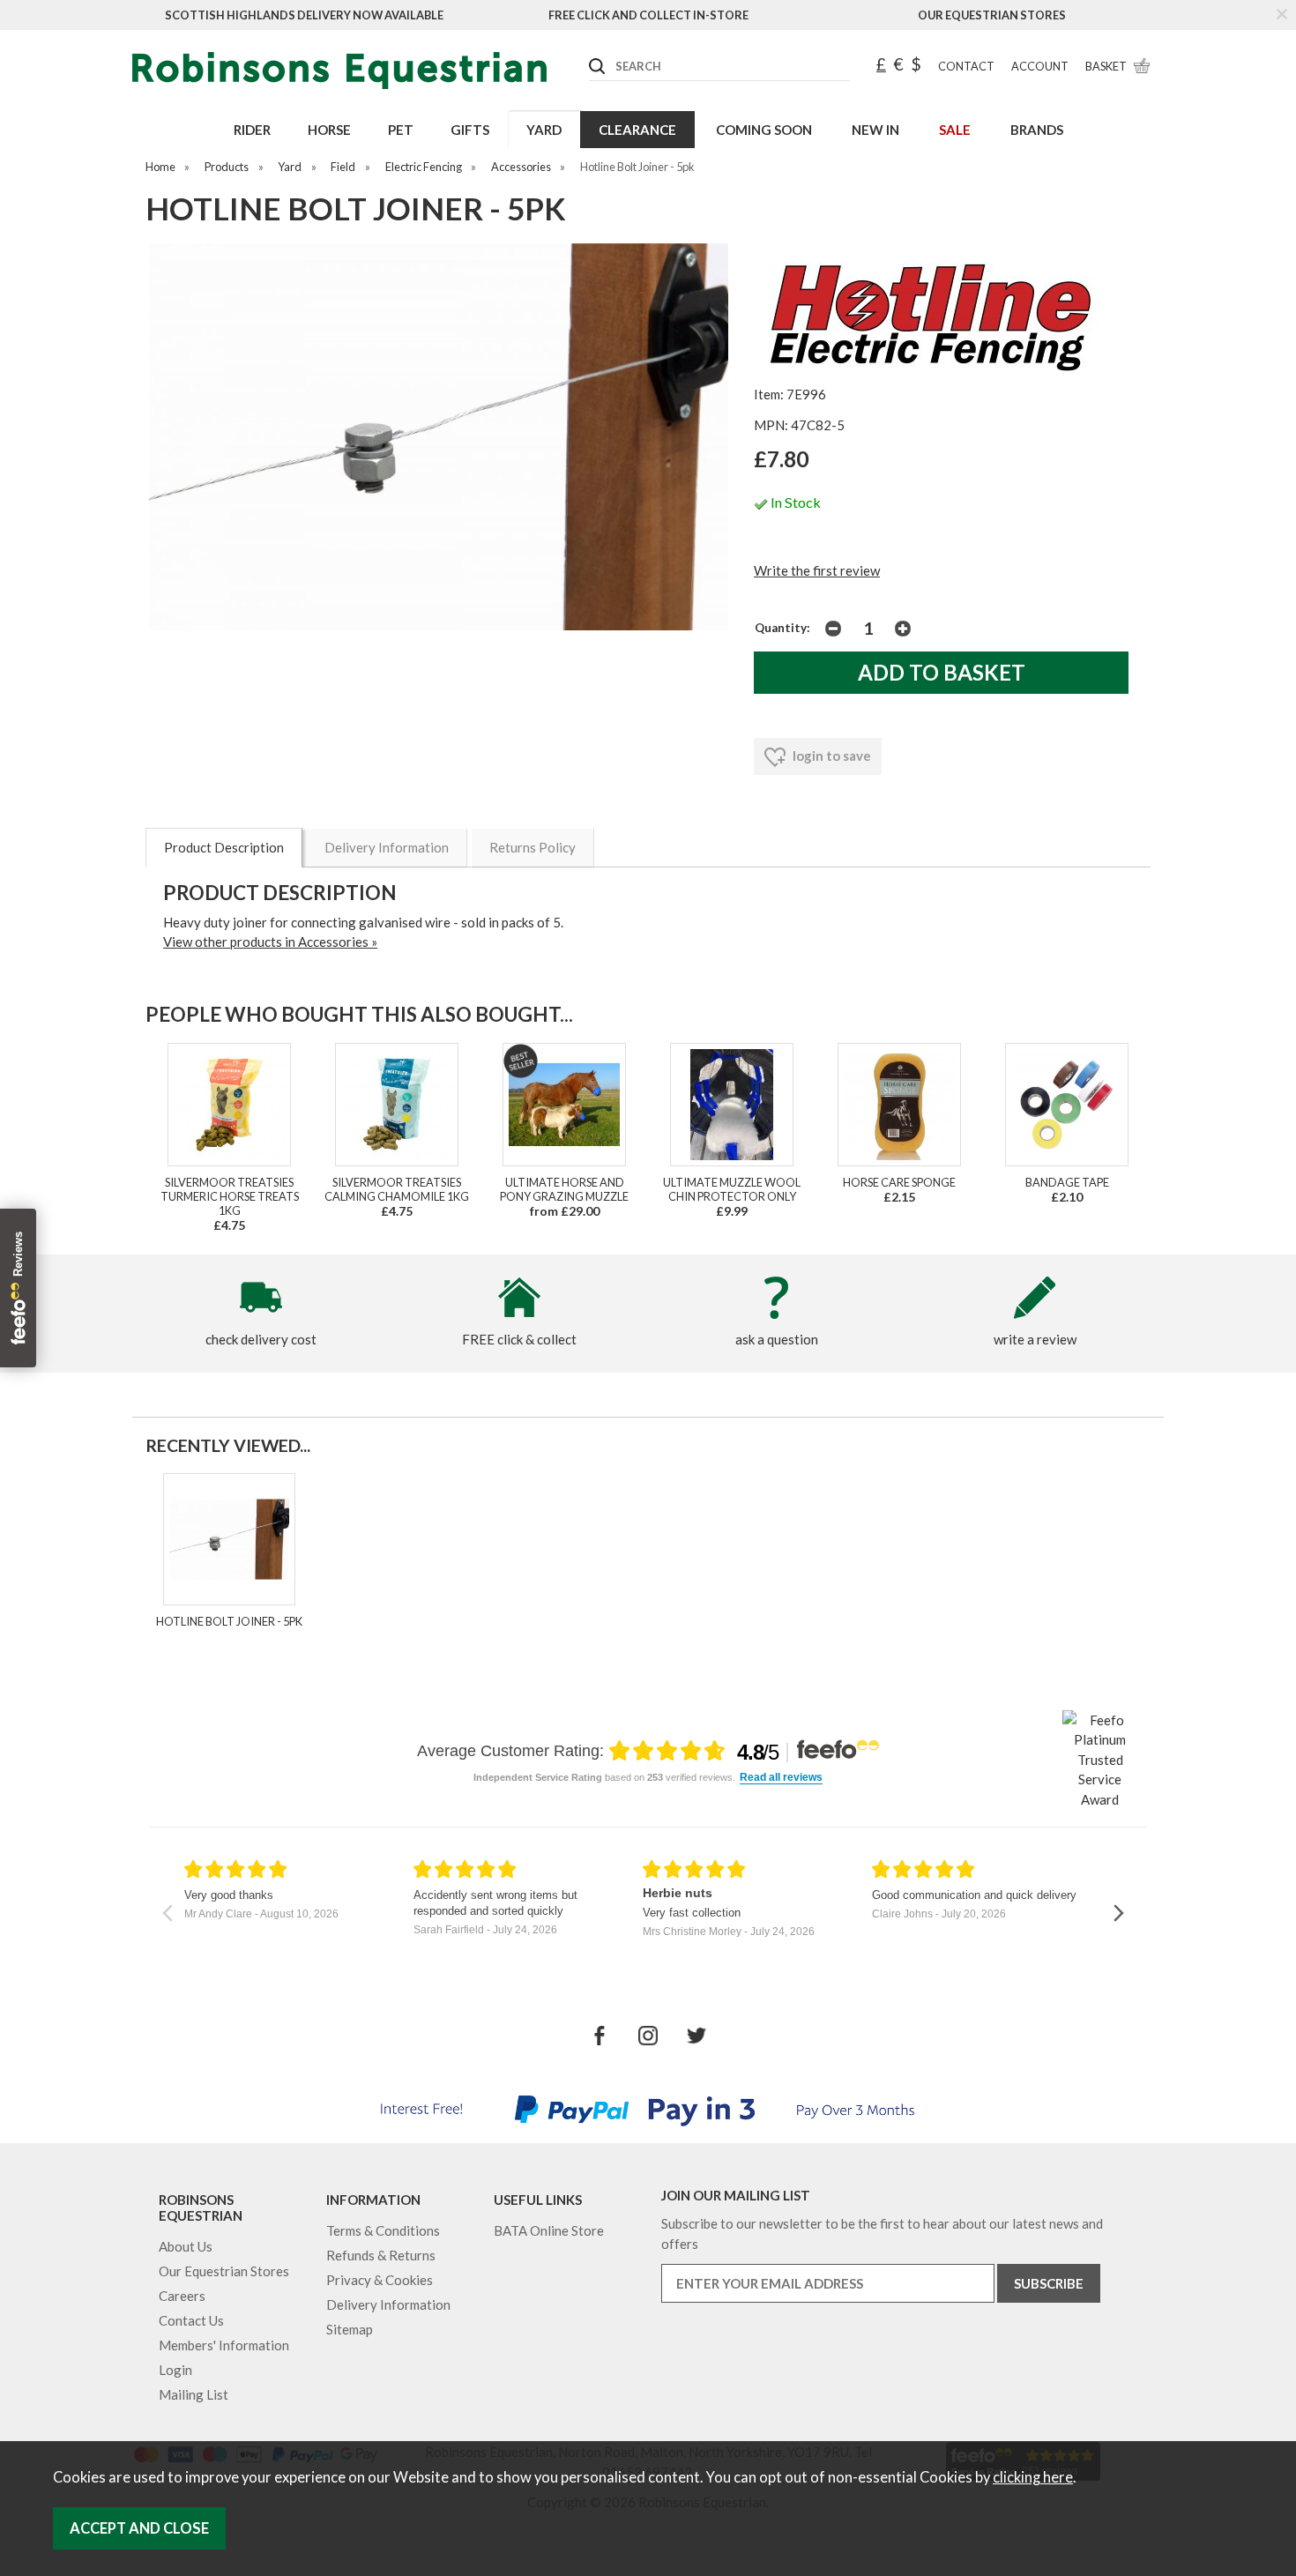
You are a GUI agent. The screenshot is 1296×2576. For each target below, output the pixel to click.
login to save (830, 756)
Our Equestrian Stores (992, 15)
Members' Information (224, 2345)
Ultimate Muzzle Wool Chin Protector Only (732, 1189)
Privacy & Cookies (380, 2280)
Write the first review (817, 570)
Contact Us (191, 2320)
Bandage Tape (1067, 1182)
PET (401, 130)
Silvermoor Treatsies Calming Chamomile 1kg (397, 1189)
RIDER (252, 130)
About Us (186, 2246)
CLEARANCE (637, 130)
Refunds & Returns (381, 2255)
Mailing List (194, 2394)
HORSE (329, 130)
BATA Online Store (549, 2230)
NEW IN (875, 130)
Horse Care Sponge (899, 1182)
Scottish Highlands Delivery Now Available (304, 15)
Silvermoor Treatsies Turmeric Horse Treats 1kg (230, 1196)
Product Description (224, 847)
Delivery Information (387, 847)
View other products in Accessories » (270, 942)
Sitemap (350, 2329)
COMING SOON (764, 130)
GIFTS (470, 130)
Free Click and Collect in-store (648, 15)
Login (175, 2370)
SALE (955, 130)
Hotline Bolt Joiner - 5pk (229, 1621)
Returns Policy (533, 847)
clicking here (1033, 2477)
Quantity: (782, 628)
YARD (544, 130)
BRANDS (1037, 130)
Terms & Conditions (383, 2230)
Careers (182, 2296)
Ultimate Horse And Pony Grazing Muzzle (564, 1189)
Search (590, 52)
